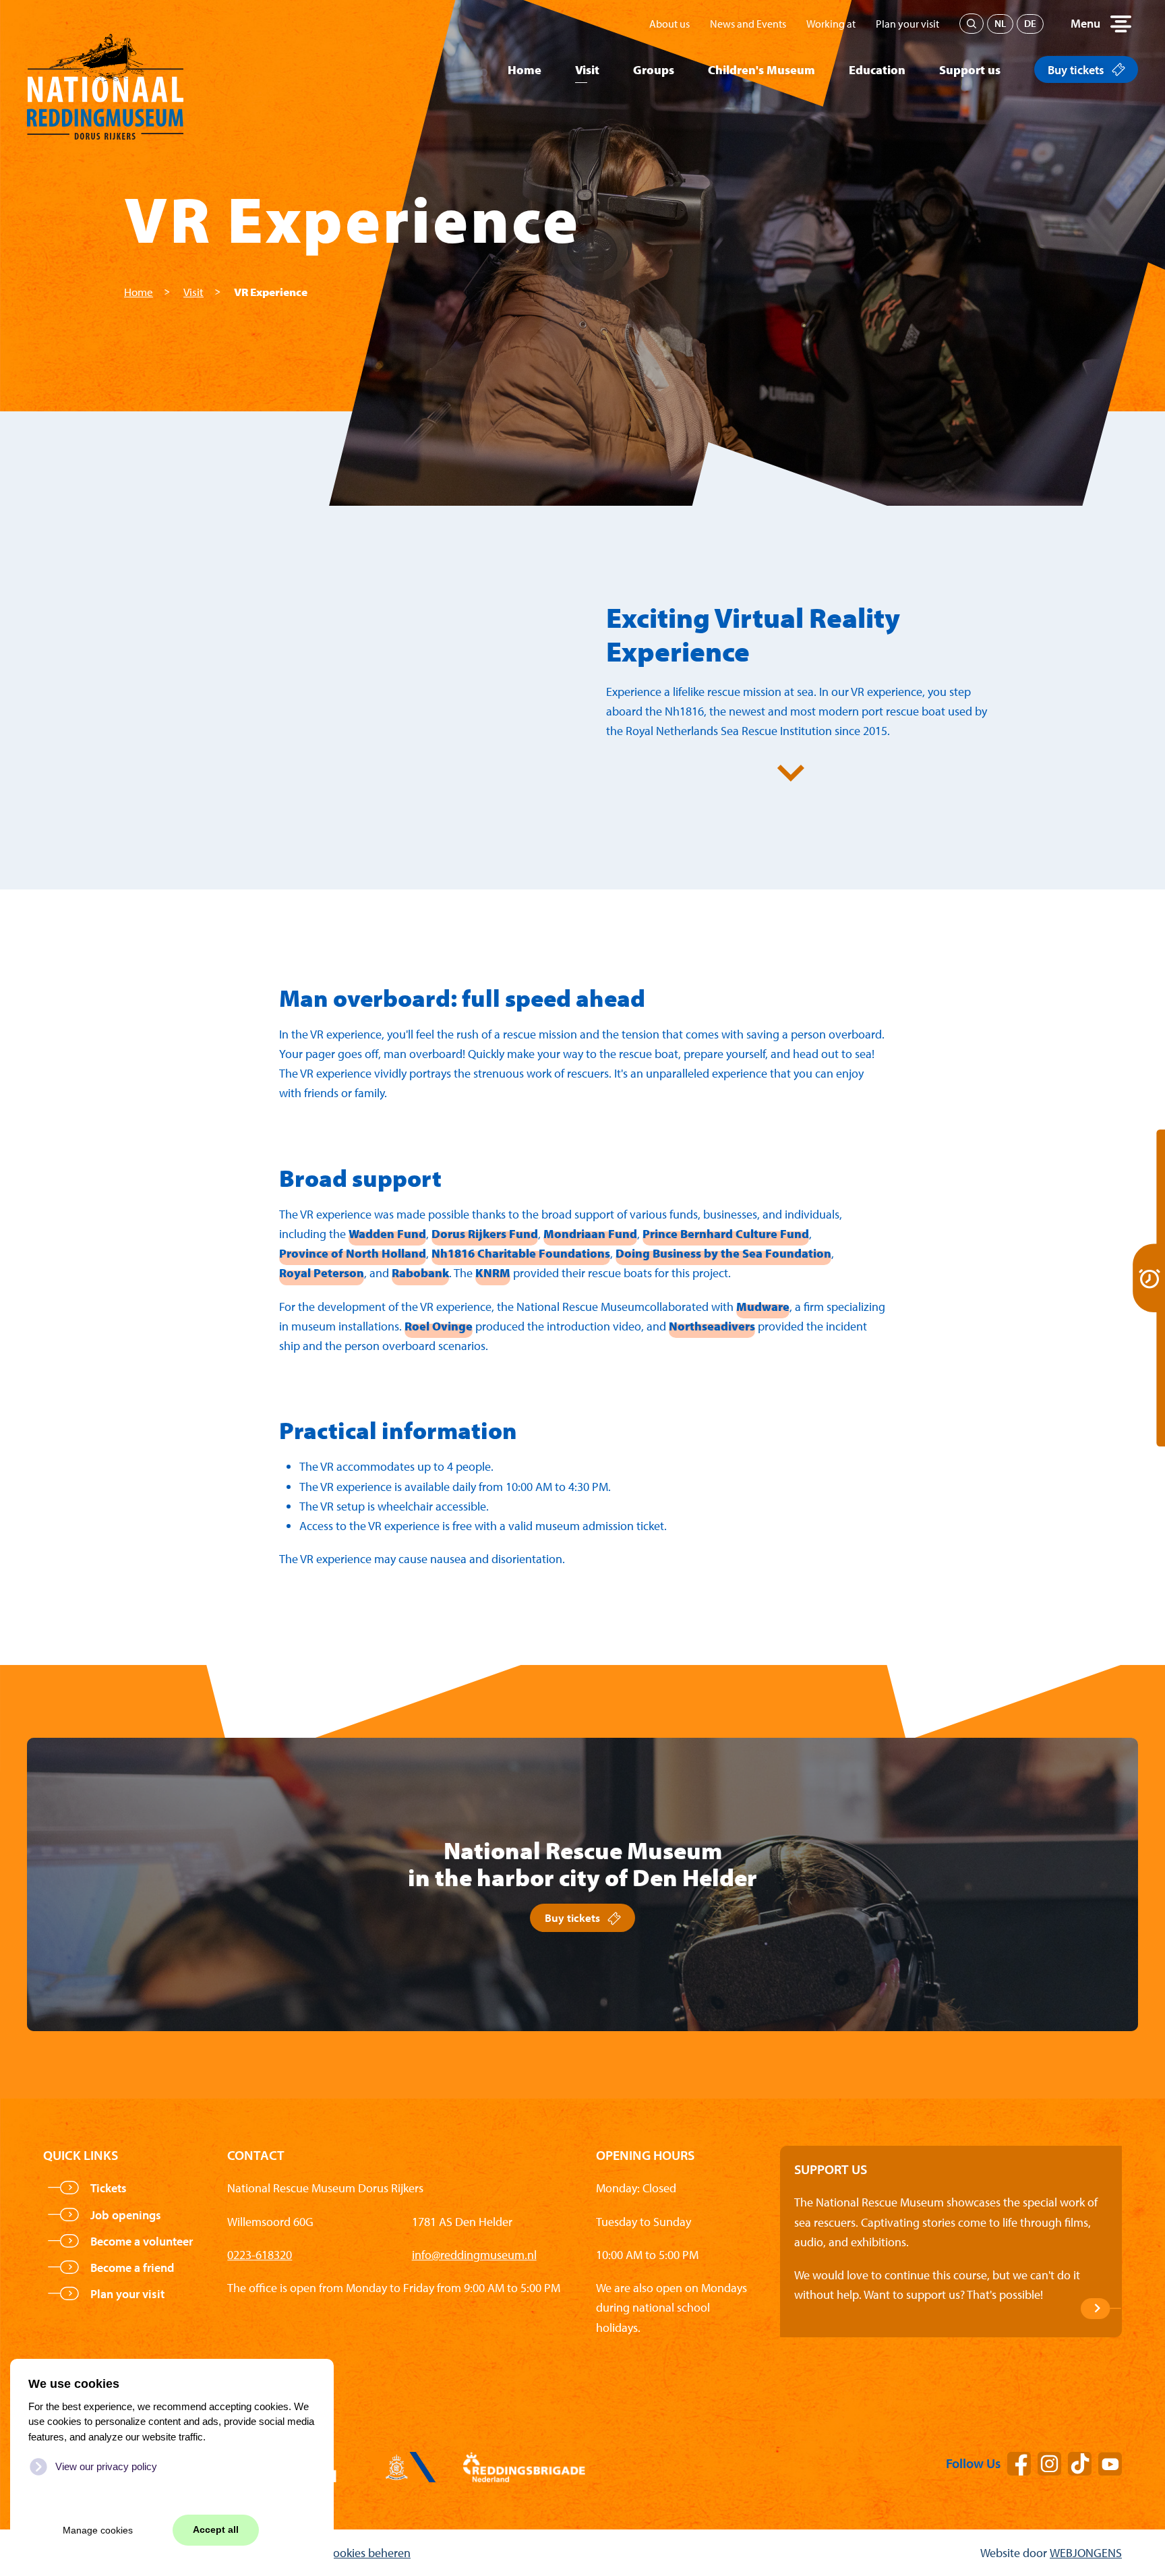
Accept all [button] (216, 2530)
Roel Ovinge (439, 1326)
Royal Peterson (322, 1273)
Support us (970, 70)
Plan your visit (907, 24)
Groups (654, 70)
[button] (1101, 24)
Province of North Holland (353, 1253)
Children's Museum (761, 70)
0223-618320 (260, 2255)
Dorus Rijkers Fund (485, 1234)
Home (525, 70)
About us (669, 24)
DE (1030, 23)
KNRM (493, 1273)
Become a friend (132, 2267)
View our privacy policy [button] (106, 2466)
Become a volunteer (142, 2241)
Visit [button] (587, 70)
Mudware (763, 1307)
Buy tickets (1076, 70)
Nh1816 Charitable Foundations (521, 1253)
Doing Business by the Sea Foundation (723, 1253)
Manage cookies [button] (98, 2530)
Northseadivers (712, 1326)
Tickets (109, 2188)
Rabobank (420, 1273)
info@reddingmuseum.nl (474, 2255)
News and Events (748, 24)
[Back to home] (105, 70)
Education (877, 70)
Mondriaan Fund (590, 1234)
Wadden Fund (387, 1234)
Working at (831, 24)
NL (1000, 23)
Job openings (126, 2215)
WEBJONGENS (1086, 2553)
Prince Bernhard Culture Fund (726, 1234)
